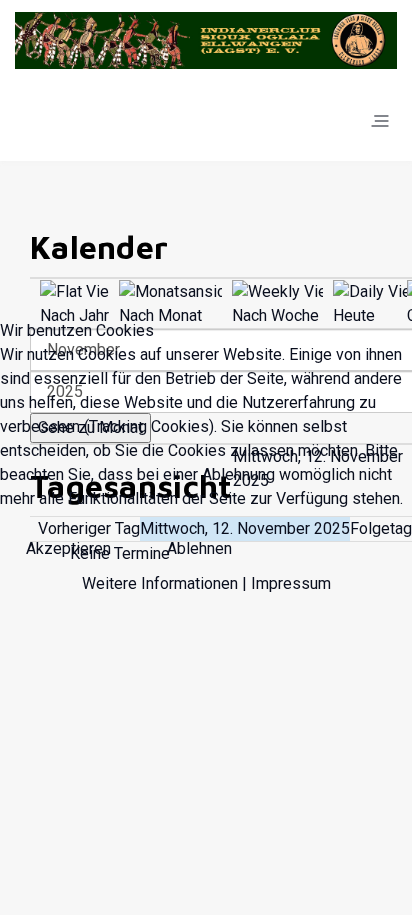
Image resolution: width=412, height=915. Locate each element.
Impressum (291, 583)
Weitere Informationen (160, 583)
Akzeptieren (68, 548)
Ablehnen (199, 548)
